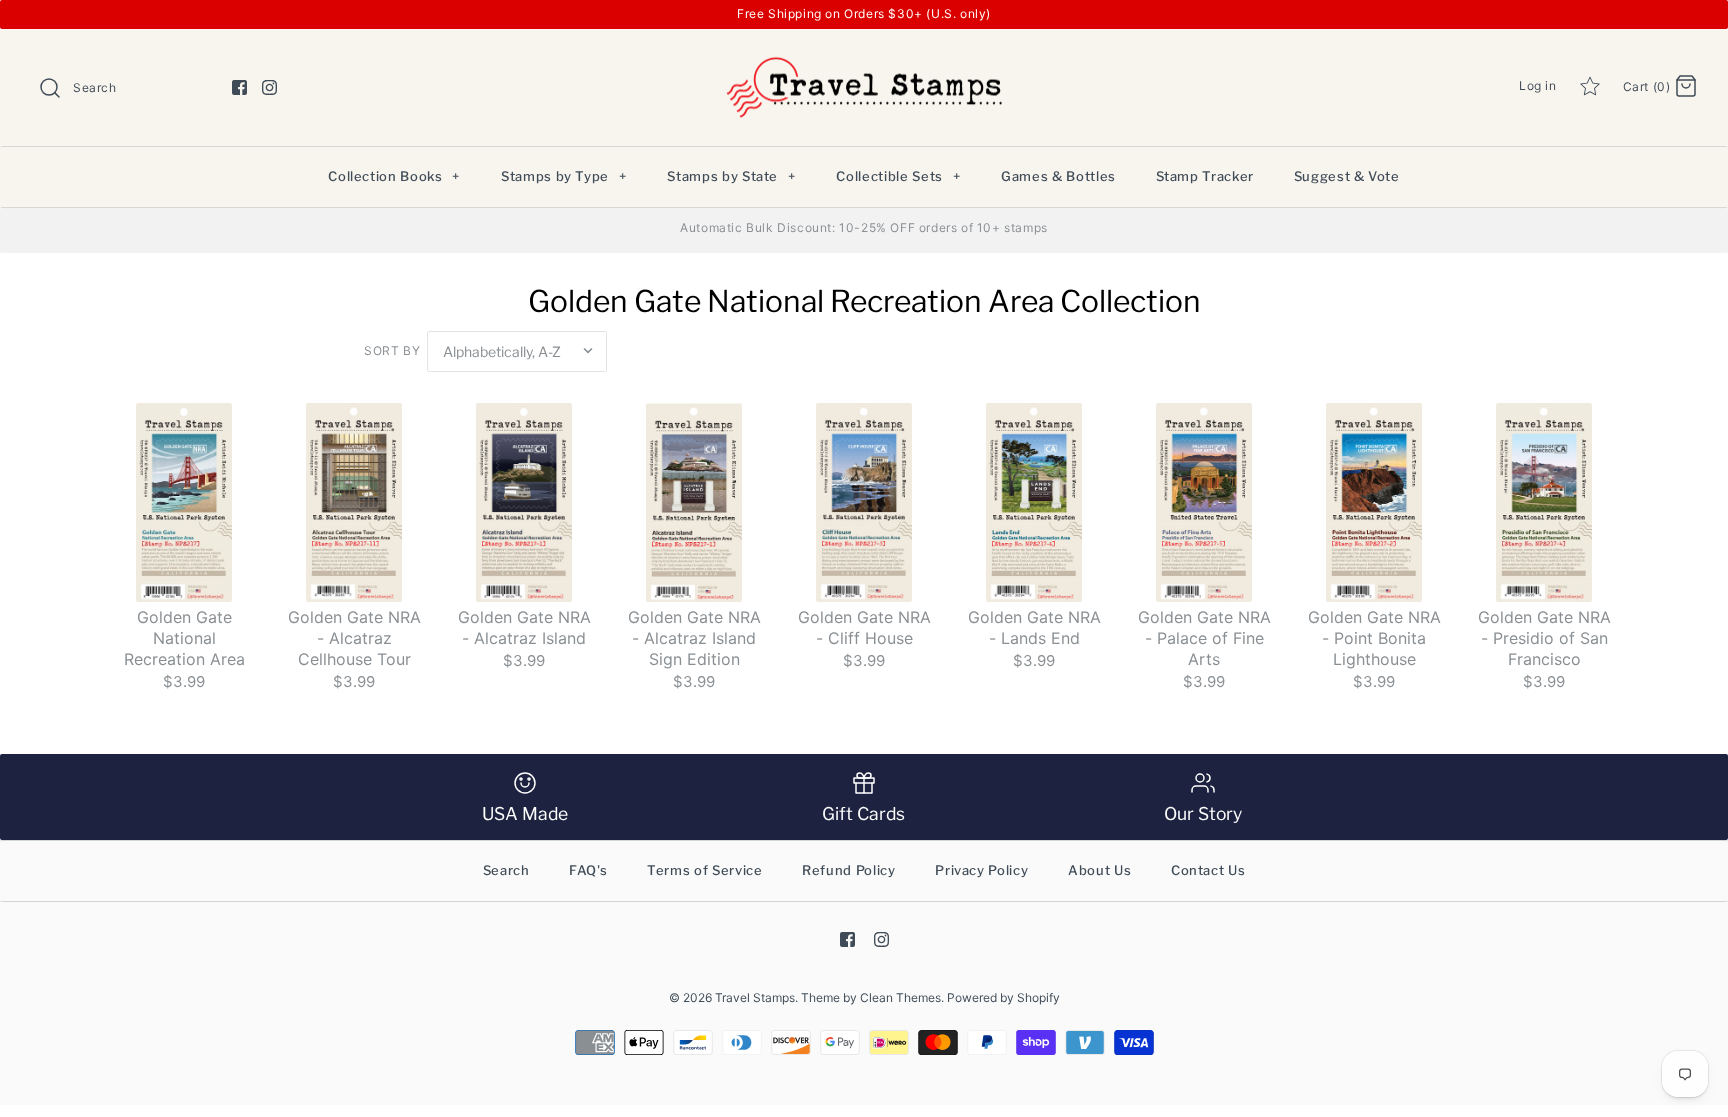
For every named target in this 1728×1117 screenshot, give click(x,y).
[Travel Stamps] (864, 60)
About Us (1099, 870)
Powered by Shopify (1003, 997)
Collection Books (394, 176)
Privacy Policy (981, 870)
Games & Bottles (1058, 176)
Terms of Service (704, 870)
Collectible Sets (898, 176)
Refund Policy (848, 870)
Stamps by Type (564, 176)
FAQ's (588, 870)
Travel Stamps (755, 997)
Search (506, 870)
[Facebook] (239, 87)
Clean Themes (900, 997)
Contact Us (1208, 870)
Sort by (392, 350)
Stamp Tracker (1205, 176)
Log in (1538, 85)
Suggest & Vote (1347, 176)
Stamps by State (731, 176)
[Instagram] (269, 87)
